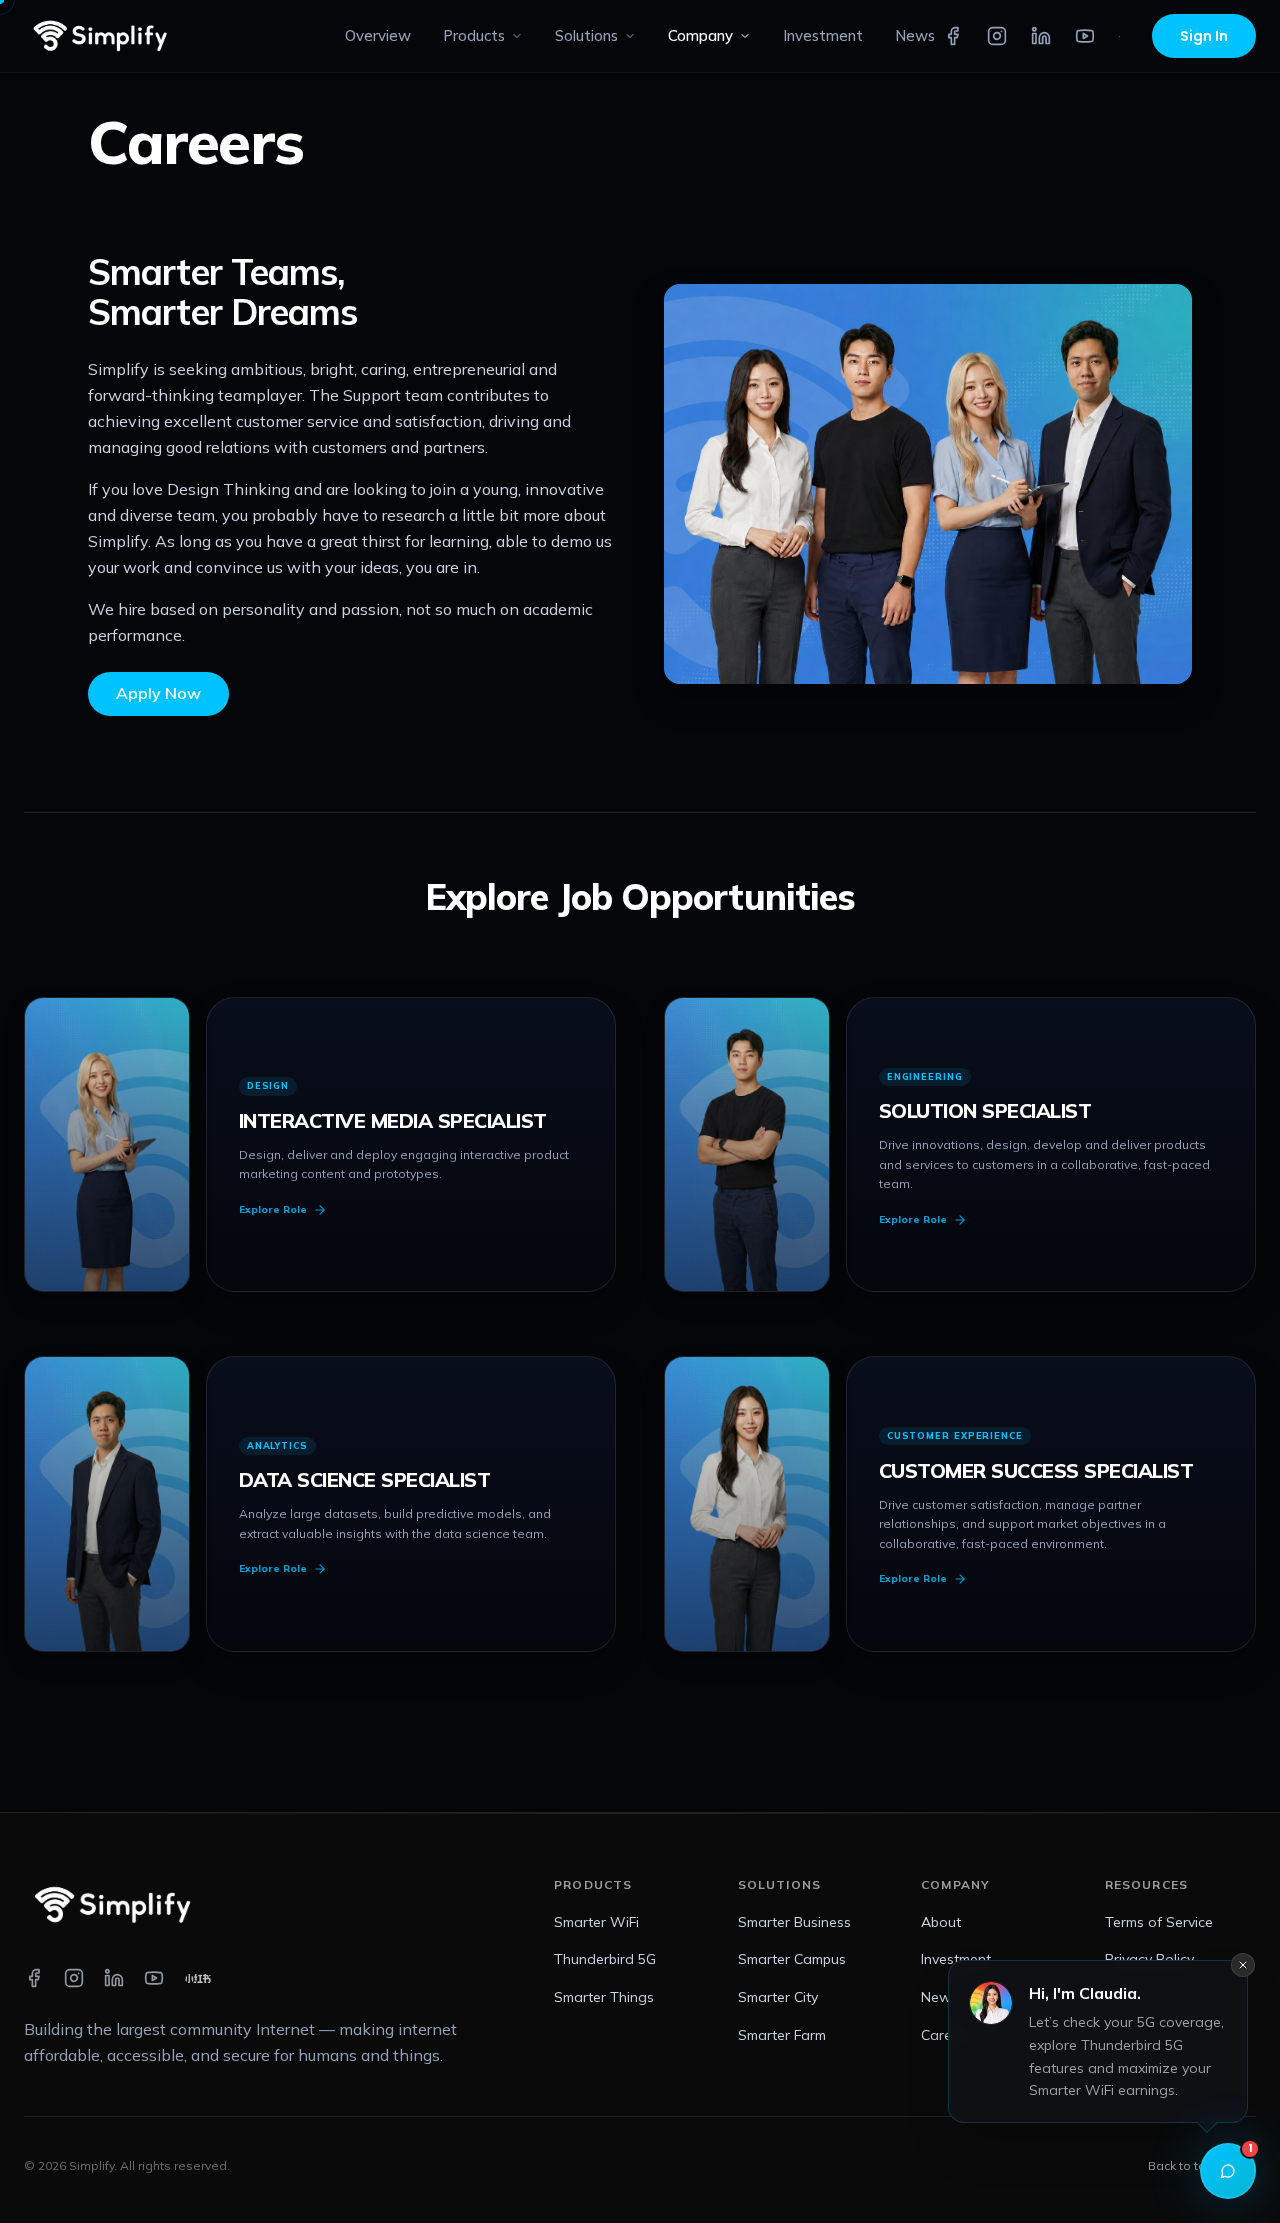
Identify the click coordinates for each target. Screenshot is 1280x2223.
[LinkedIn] (1041, 36)
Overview (378, 35)
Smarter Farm (782, 2035)
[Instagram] (997, 36)
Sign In (1204, 36)
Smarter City (778, 1997)
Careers (946, 2035)
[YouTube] (1085, 36)
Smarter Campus (792, 1959)
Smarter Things (604, 1997)
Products (474, 35)
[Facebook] (953, 36)
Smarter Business (794, 1922)
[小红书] (1119, 36)
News (915, 35)
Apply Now (158, 693)
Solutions (586, 35)
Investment (823, 35)
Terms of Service (1159, 1922)
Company (700, 35)
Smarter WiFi (596, 1922)
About (941, 1922)
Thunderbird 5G (605, 1959)
